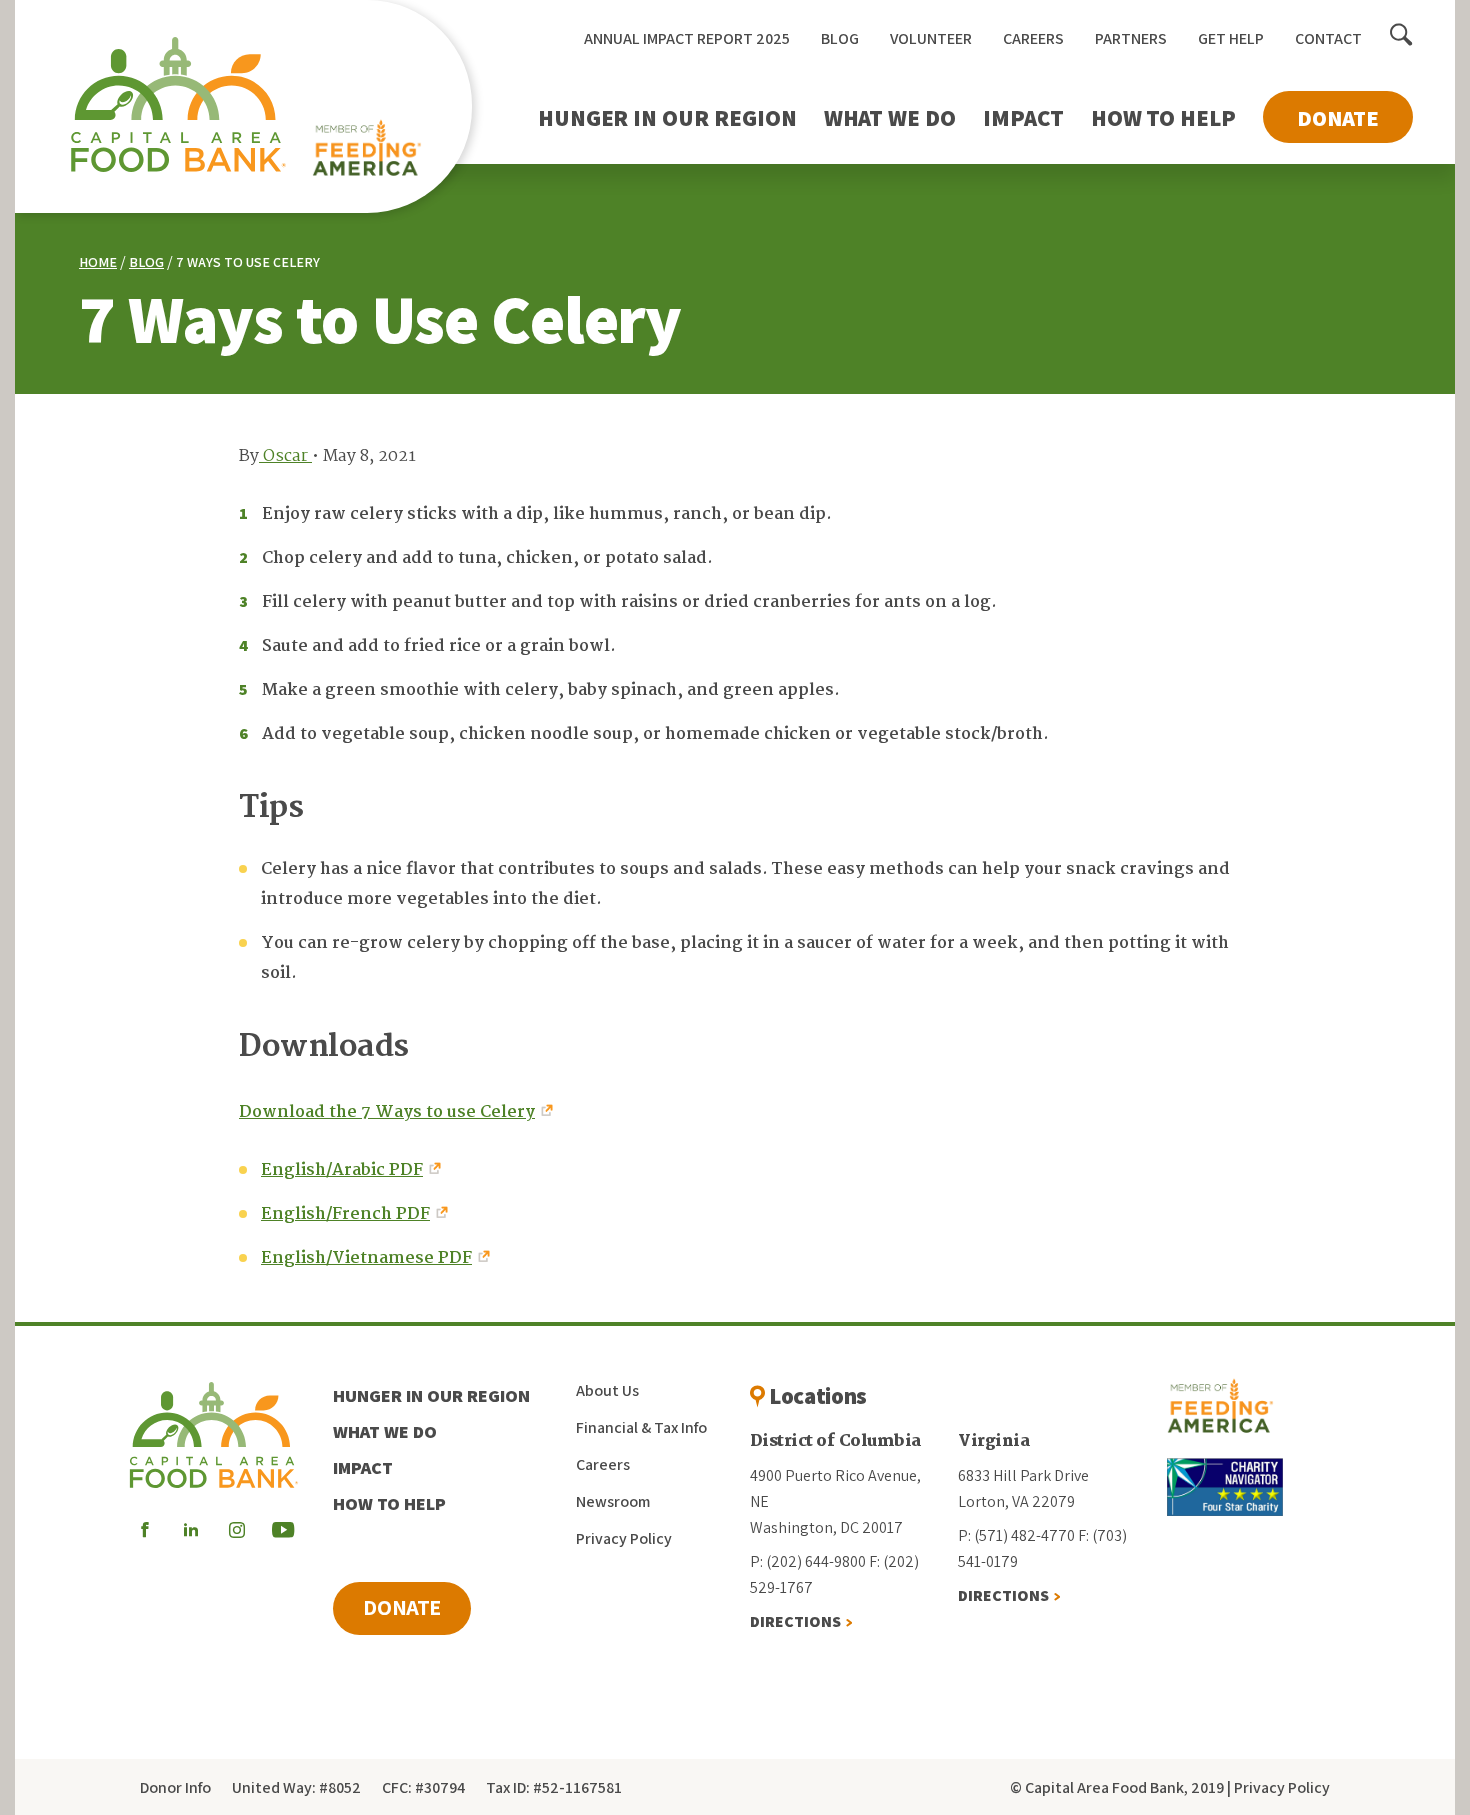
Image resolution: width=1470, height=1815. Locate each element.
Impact (1023, 118)
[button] (1401, 36)
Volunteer (931, 38)
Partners (1131, 38)
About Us (607, 1390)
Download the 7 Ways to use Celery (387, 1112)
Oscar (285, 456)
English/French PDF (345, 1214)
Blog (840, 38)
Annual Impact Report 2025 (687, 38)
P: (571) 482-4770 (1016, 1535)
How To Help (1163, 118)
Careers (1033, 38)
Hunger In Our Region (667, 118)
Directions (795, 1621)
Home (98, 262)
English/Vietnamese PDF (366, 1258)
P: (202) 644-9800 (808, 1561)
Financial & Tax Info (641, 1427)
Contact (1328, 38)
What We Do (890, 118)
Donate (1338, 118)
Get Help (1231, 38)
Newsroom (613, 1501)
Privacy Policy (624, 1538)
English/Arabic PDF (342, 1170)
